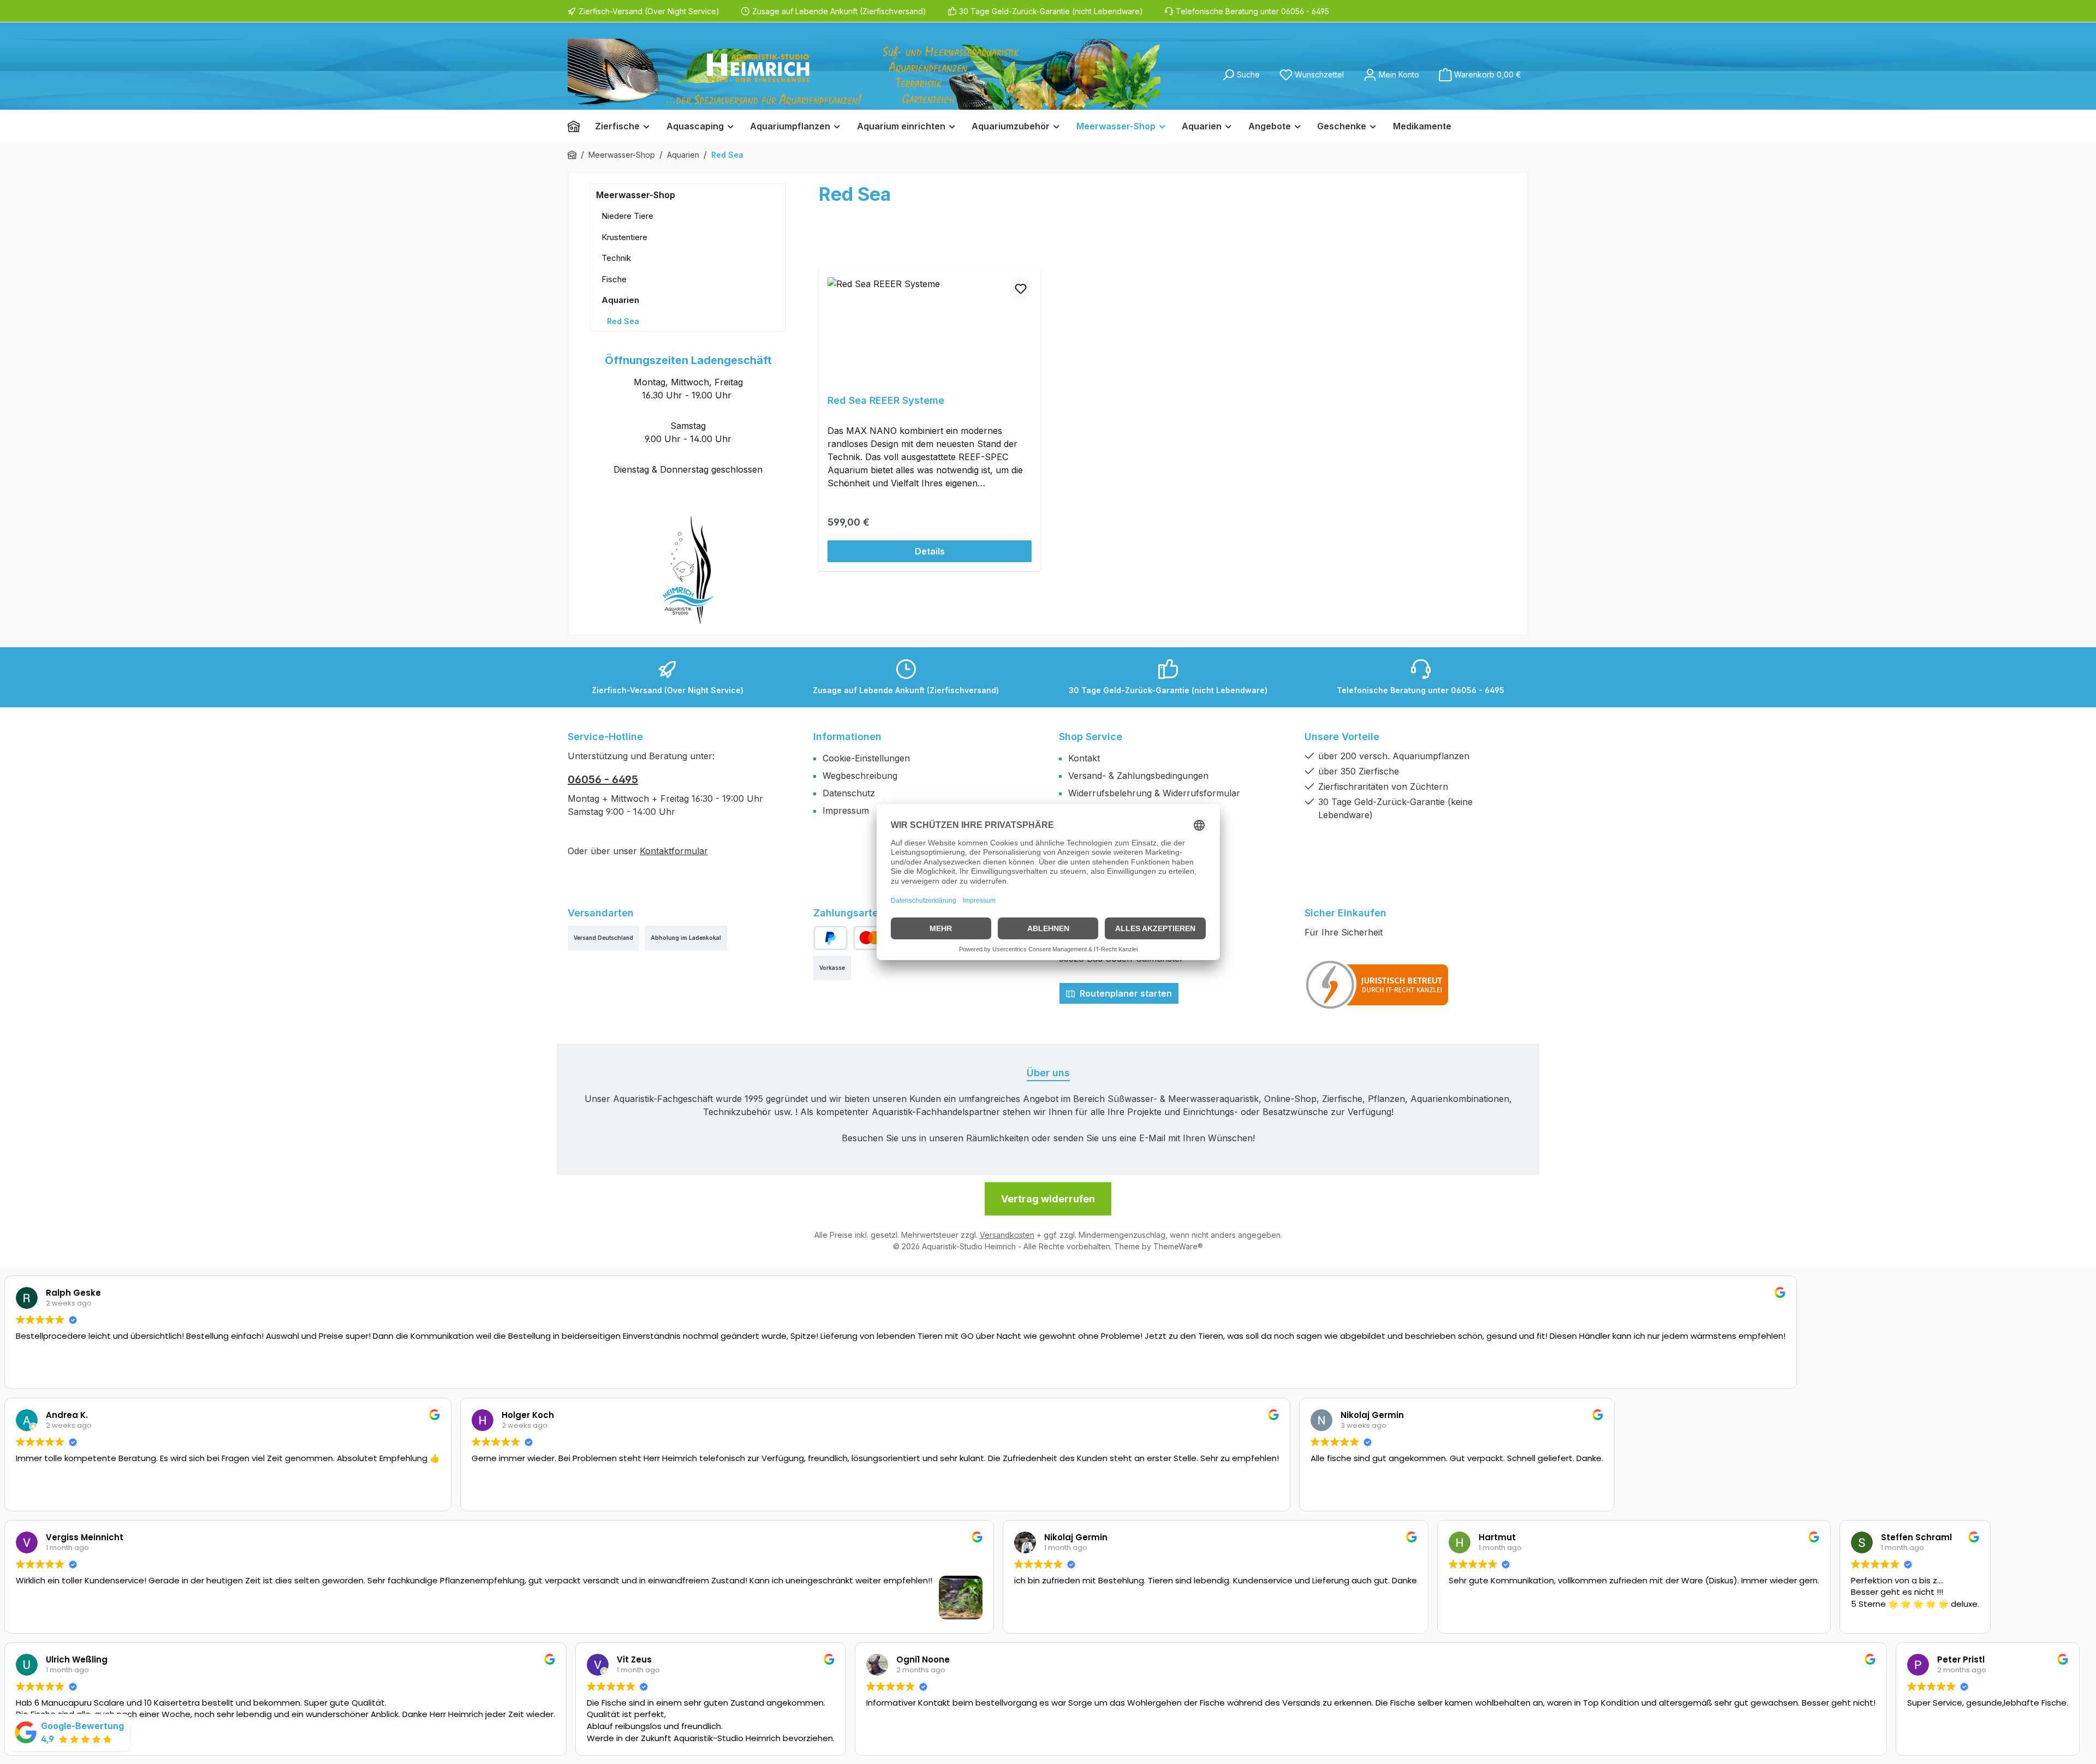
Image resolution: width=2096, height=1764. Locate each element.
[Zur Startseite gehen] (864, 74)
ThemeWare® (1178, 1246)
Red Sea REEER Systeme (886, 400)
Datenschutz (849, 793)
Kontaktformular (674, 851)
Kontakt (1084, 758)
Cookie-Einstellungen (866, 758)
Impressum (846, 811)
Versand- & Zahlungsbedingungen (1138, 776)
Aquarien (620, 300)
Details (930, 551)
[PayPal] (830, 938)
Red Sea (623, 321)
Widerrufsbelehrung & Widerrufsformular (1154, 793)
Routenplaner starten (1125, 993)
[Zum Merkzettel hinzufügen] (1021, 288)
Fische (614, 279)
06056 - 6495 (603, 779)
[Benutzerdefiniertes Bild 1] (1378, 985)
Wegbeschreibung (860, 776)
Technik (616, 258)
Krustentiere (624, 237)
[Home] (577, 126)
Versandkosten (1007, 1235)
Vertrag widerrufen (1048, 1199)
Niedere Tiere (627, 216)
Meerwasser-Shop (636, 195)
